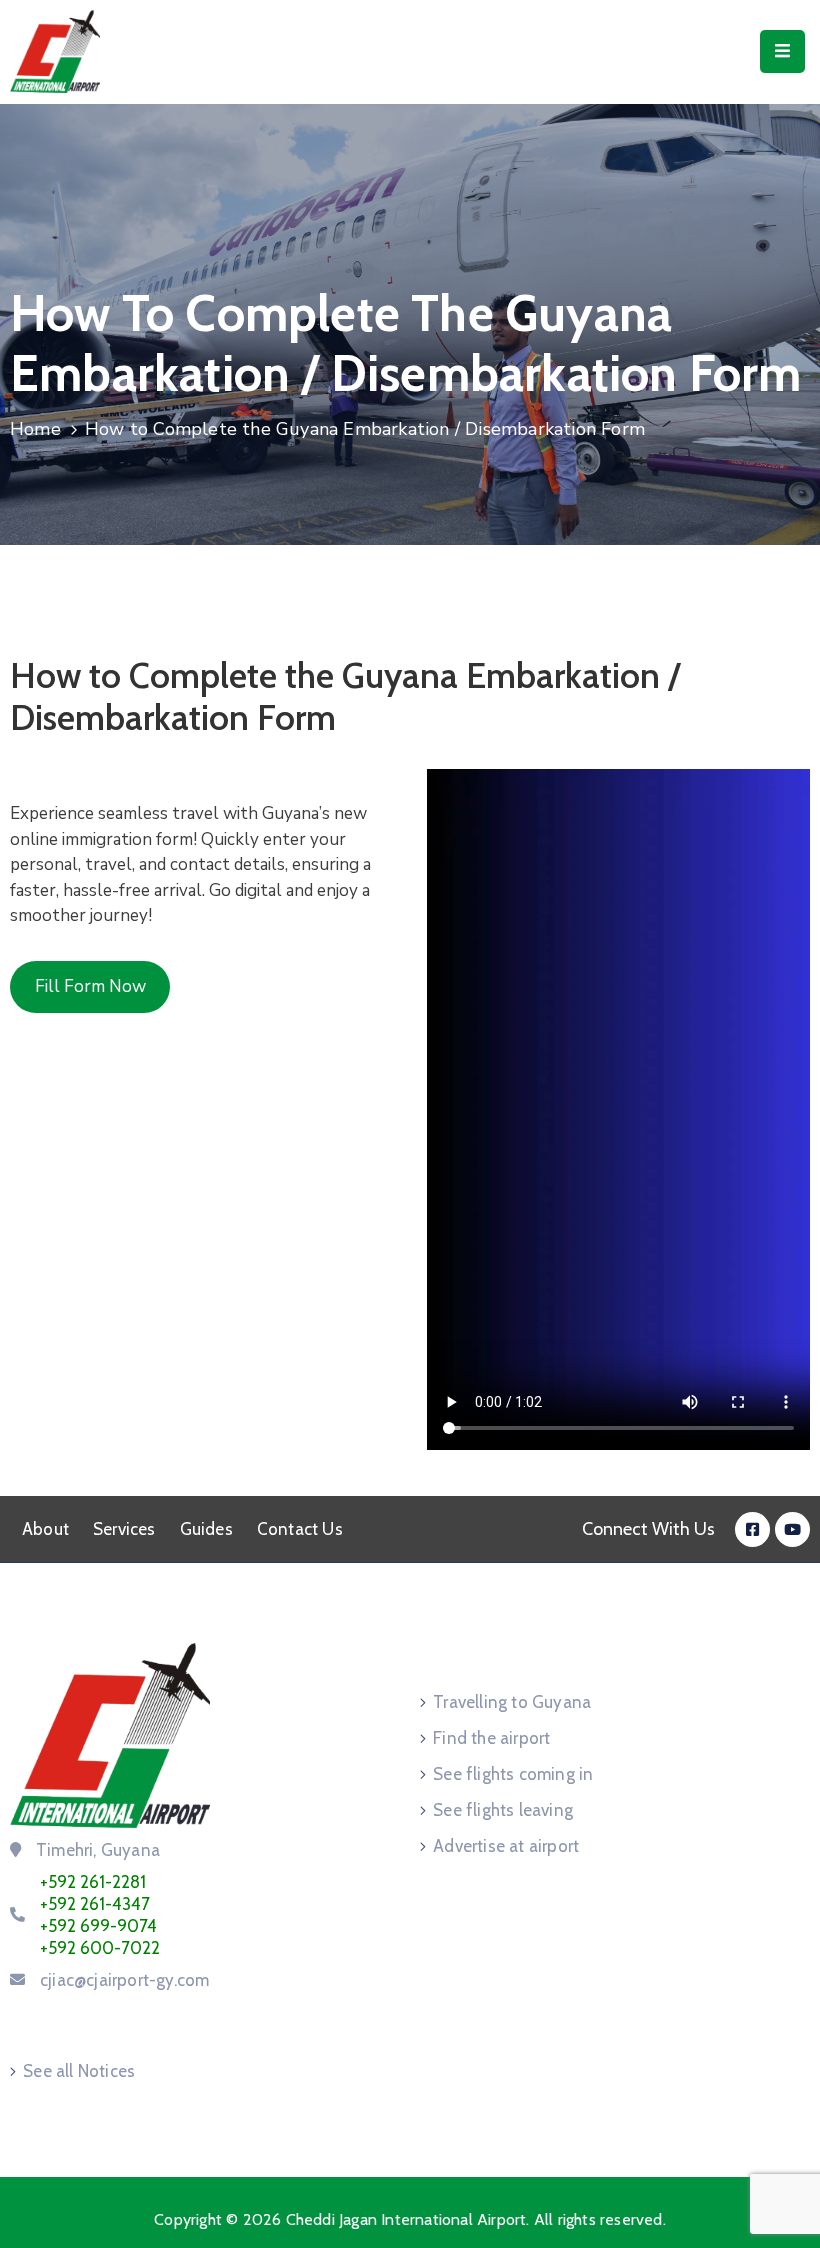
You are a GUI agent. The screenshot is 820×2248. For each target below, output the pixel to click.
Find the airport (491, 1738)
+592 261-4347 (95, 1904)
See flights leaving (503, 1810)
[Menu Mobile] (782, 51)
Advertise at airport (506, 1846)
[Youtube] (792, 1529)
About (45, 1529)
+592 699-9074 (98, 1926)
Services (124, 1529)
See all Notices (79, 2071)
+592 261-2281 (93, 1882)
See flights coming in (513, 1774)
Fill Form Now (90, 986)
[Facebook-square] (752, 1529)
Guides (206, 1529)
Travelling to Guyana (512, 1702)
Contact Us (300, 1529)
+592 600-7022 (100, 1948)
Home (35, 429)
